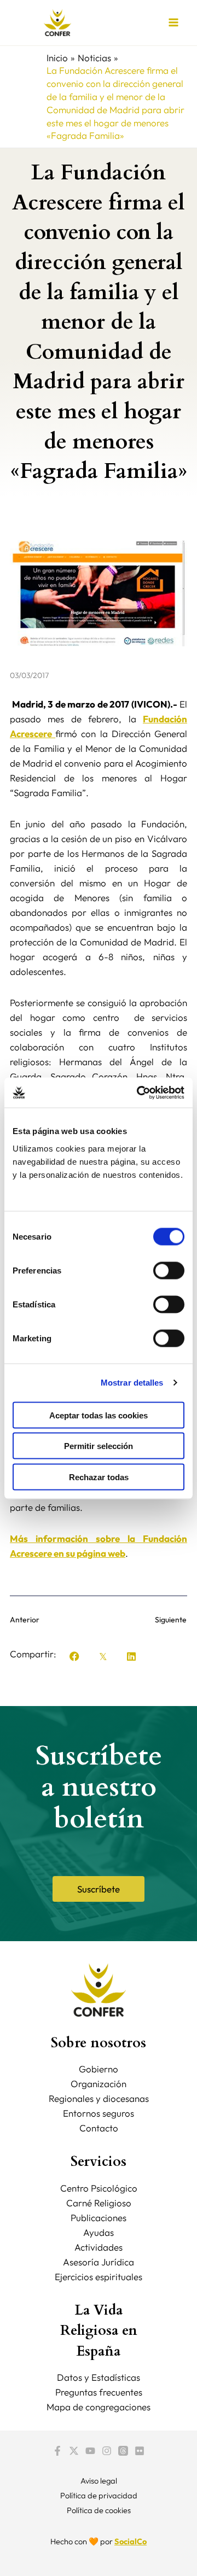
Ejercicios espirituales (99, 2277)
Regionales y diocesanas (99, 2098)
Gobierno (99, 2069)
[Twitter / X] (74, 2451)
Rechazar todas (99, 1477)
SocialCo (131, 2541)
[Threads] (123, 2451)
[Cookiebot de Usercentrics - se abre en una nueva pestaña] (139, 1093)
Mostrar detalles (132, 1383)
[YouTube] (90, 2451)
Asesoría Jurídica (99, 2262)
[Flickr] (140, 2451)
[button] (74, 1656)
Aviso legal (99, 2481)
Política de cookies (99, 2510)
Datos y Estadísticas (99, 2377)
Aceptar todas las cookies (99, 1415)
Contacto (99, 2128)
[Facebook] (57, 2451)
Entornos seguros (99, 2113)
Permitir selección (99, 1446)
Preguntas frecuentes (99, 2392)
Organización (99, 2084)
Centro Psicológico (99, 2188)
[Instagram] (107, 2451)
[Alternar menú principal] (174, 23)
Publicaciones (99, 2218)
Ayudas (99, 2232)
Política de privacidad (99, 2495)
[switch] (169, 1270)
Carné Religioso (99, 2203)
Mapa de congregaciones (99, 2407)
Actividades (99, 2247)
